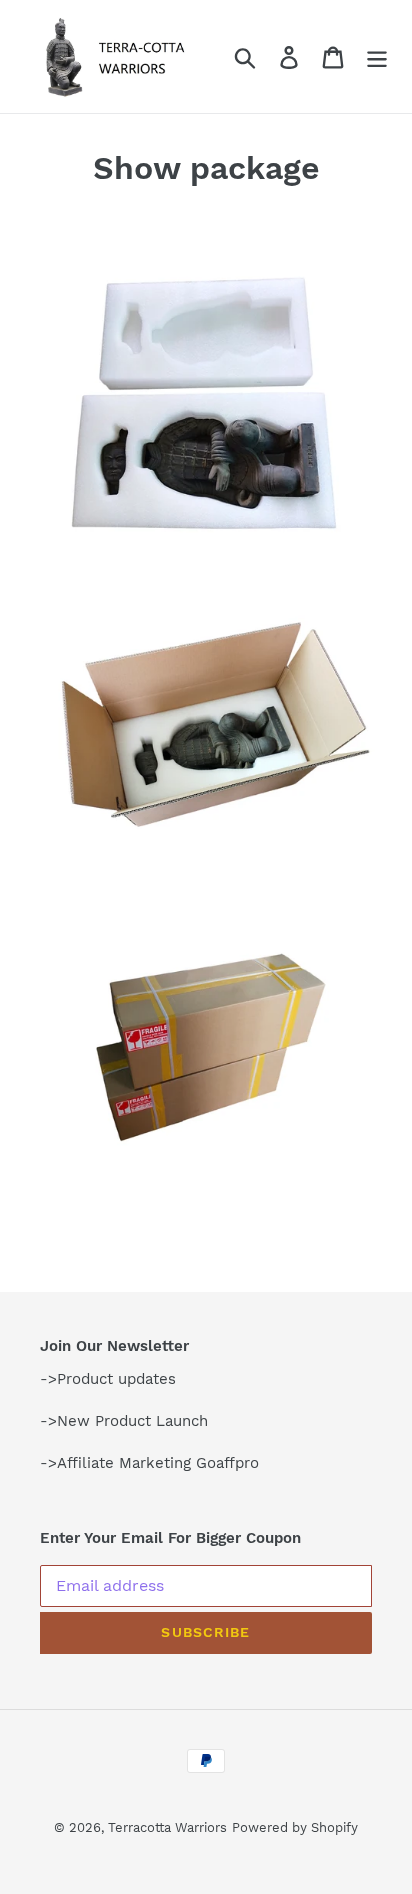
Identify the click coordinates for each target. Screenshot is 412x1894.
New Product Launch (132, 1421)
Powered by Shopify (295, 1827)
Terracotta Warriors (167, 1827)
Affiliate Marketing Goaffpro (158, 1463)
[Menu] (377, 56)
